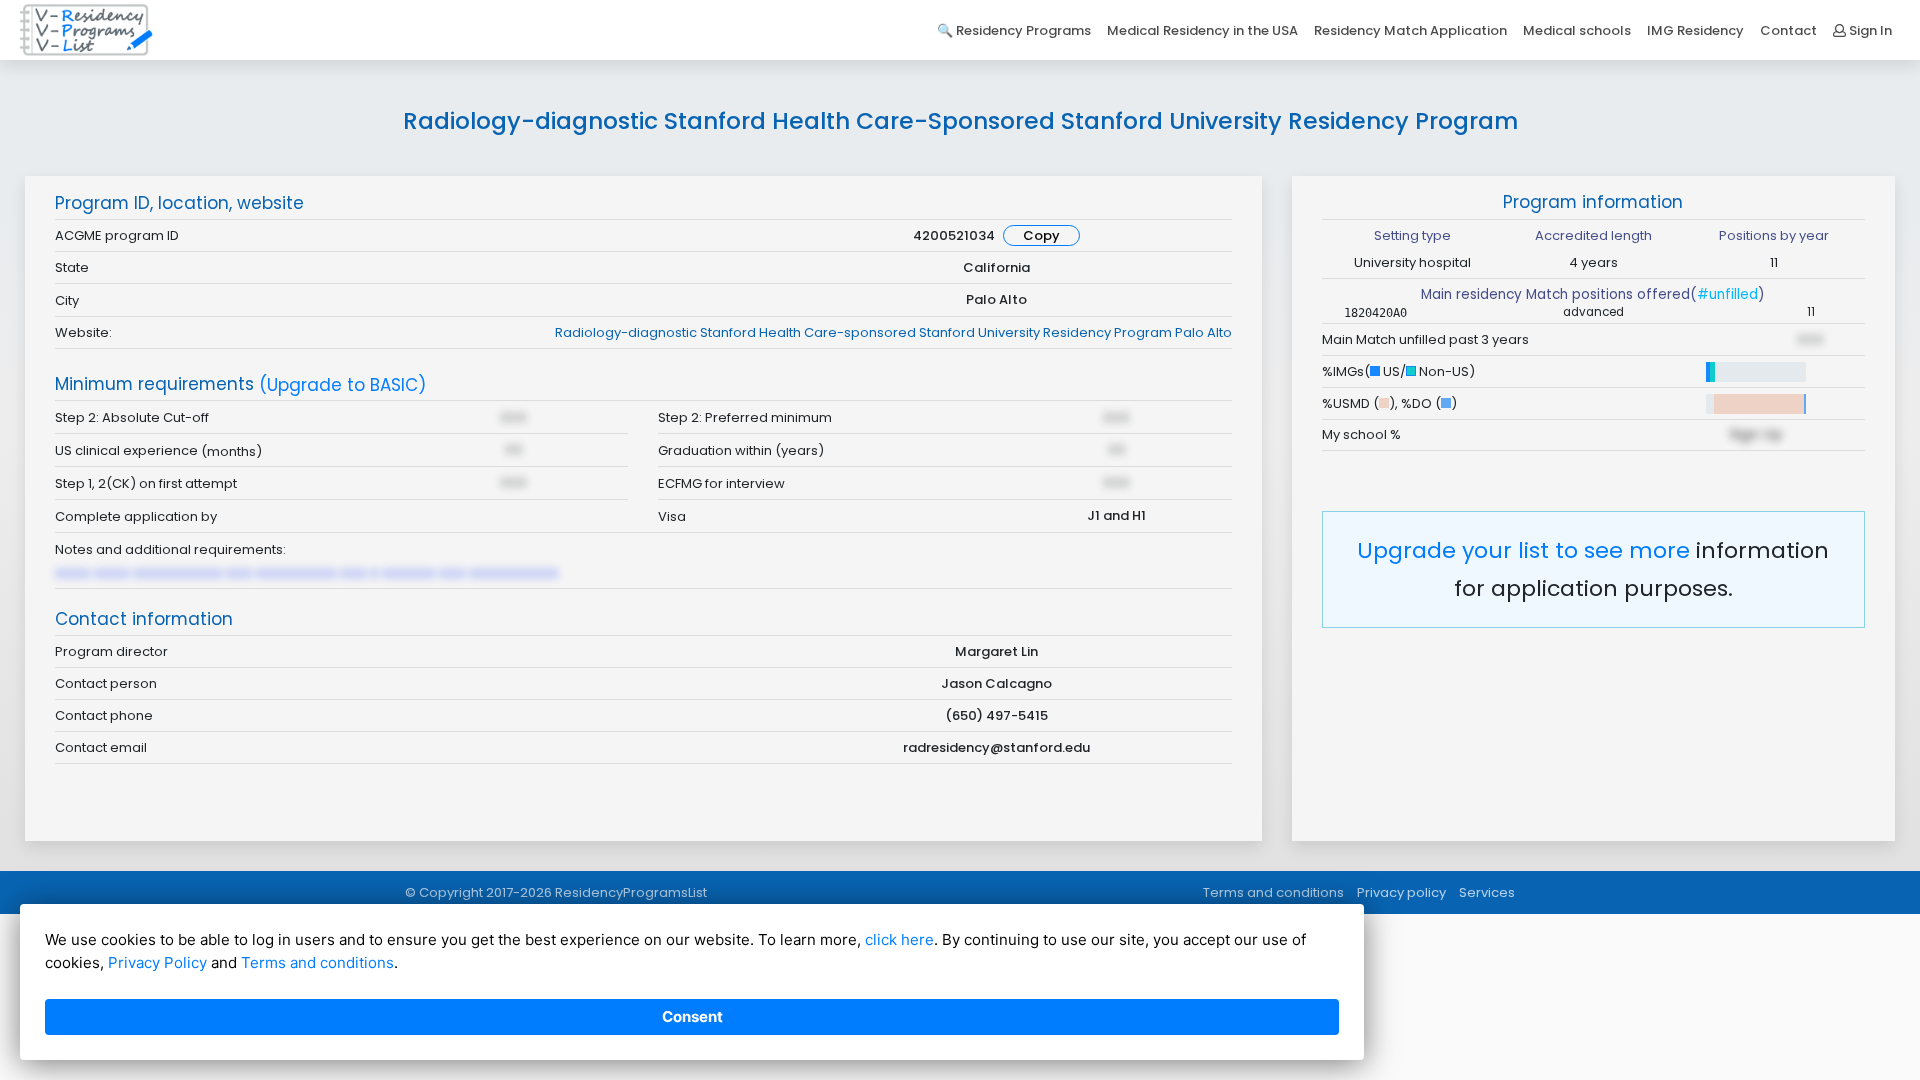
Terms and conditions (1273, 892)
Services (1487, 892)
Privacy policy (1401, 892)
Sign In (1869, 30)
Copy (1041, 235)
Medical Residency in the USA (1202, 30)
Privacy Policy (157, 962)
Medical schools (1577, 30)
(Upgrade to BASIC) (342, 385)
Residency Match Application (1410, 30)
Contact (1788, 30)
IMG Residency (1695, 30)
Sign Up (1756, 434)
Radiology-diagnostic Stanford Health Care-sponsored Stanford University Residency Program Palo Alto (893, 332)
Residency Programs (1023, 30)
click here (899, 939)
